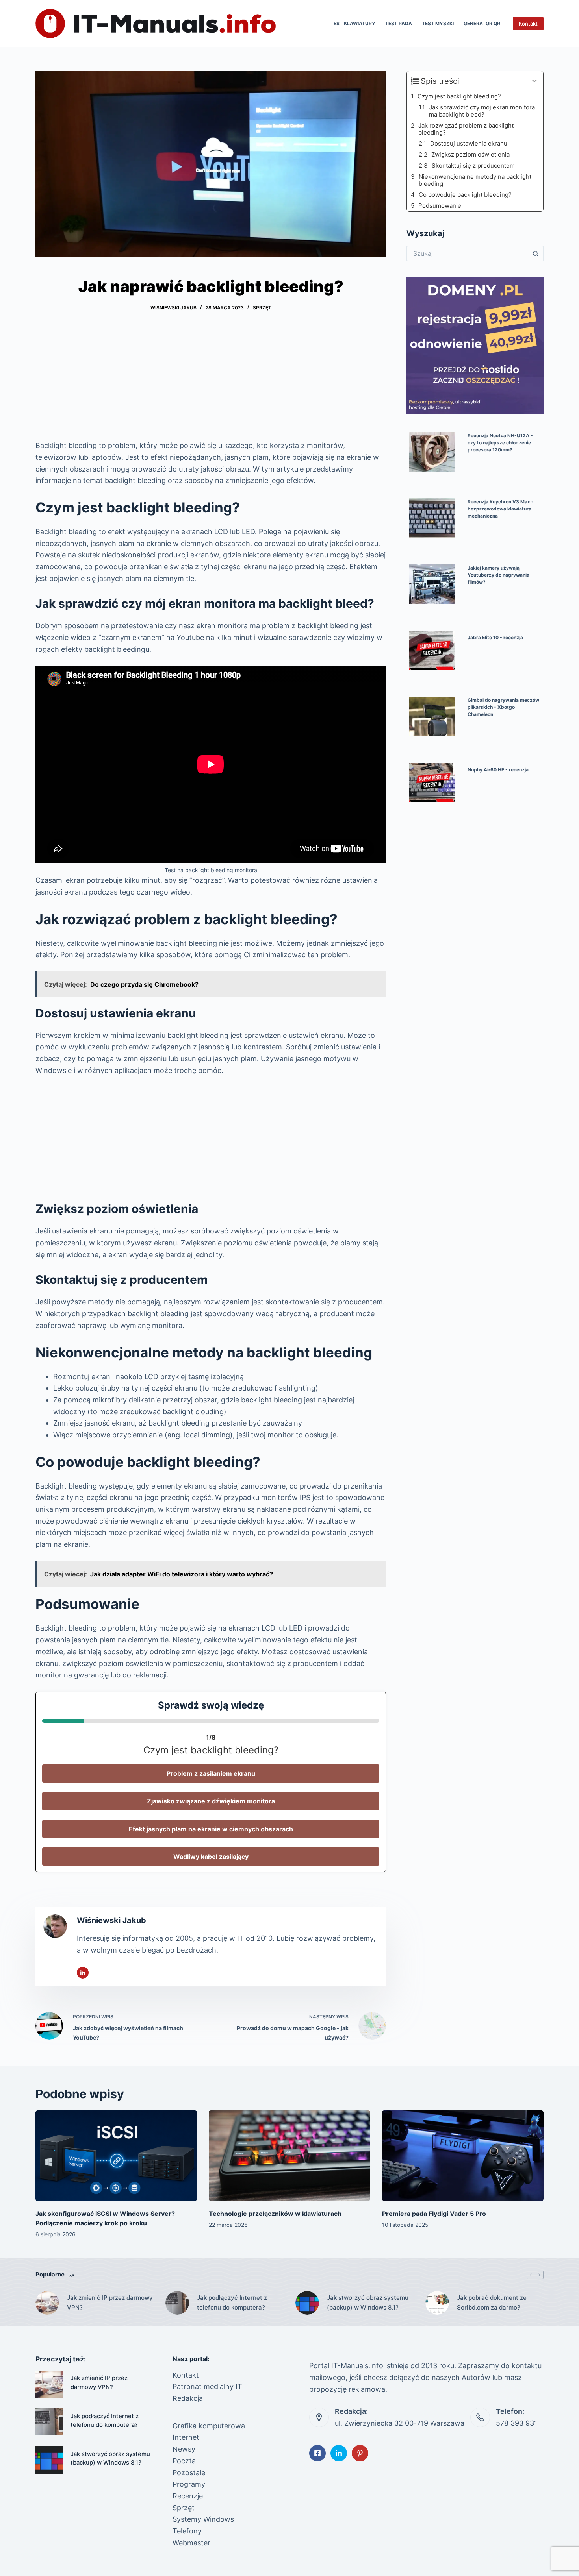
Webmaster (191, 2543)
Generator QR (482, 23)
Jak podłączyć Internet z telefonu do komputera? (232, 2302)
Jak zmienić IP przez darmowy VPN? (110, 2302)
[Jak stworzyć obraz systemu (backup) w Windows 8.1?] (307, 2303)
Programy (189, 2484)
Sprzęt (262, 308)
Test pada (399, 23)
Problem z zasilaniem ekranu (211, 1773)
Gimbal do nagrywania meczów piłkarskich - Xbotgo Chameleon (503, 707)
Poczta (184, 2461)
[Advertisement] (211, 381)
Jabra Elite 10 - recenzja (495, 637)
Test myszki (438, 23)
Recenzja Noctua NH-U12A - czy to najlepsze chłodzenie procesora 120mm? (500, 443)
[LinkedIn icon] (83, 1973)
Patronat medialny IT (207, 2386)
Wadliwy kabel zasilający (211, 1857)
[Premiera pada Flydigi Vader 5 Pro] (463, 2156)
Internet (186, 2437)
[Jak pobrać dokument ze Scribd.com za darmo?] (437, 2303)
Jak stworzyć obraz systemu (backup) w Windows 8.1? (368, 2302)
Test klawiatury (353, 23)
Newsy (184, 2449)
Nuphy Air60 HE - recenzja (498, 770)
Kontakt (528, 24)
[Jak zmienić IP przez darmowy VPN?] (47, 2303)
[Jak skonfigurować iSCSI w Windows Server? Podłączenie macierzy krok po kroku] (116, 2156)
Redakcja (188, 2398)
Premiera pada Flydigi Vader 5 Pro (434, 2214)
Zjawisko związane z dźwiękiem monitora (211, 1801)
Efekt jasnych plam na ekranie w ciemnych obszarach (211, 1829)
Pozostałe (189, 2473)
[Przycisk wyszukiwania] (536, 253)
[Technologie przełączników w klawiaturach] (289, 2156)
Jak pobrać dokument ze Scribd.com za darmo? (492, 2302)
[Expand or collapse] (534, 81)
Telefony (187, 2531)
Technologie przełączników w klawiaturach (275, 2214)
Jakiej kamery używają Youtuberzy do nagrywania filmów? (498, 575)
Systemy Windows (203, 2519)
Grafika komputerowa (209, 2426)
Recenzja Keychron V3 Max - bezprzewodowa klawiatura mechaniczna (501, 509)
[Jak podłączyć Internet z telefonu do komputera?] (177, 2303)
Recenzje (188, 2496)
